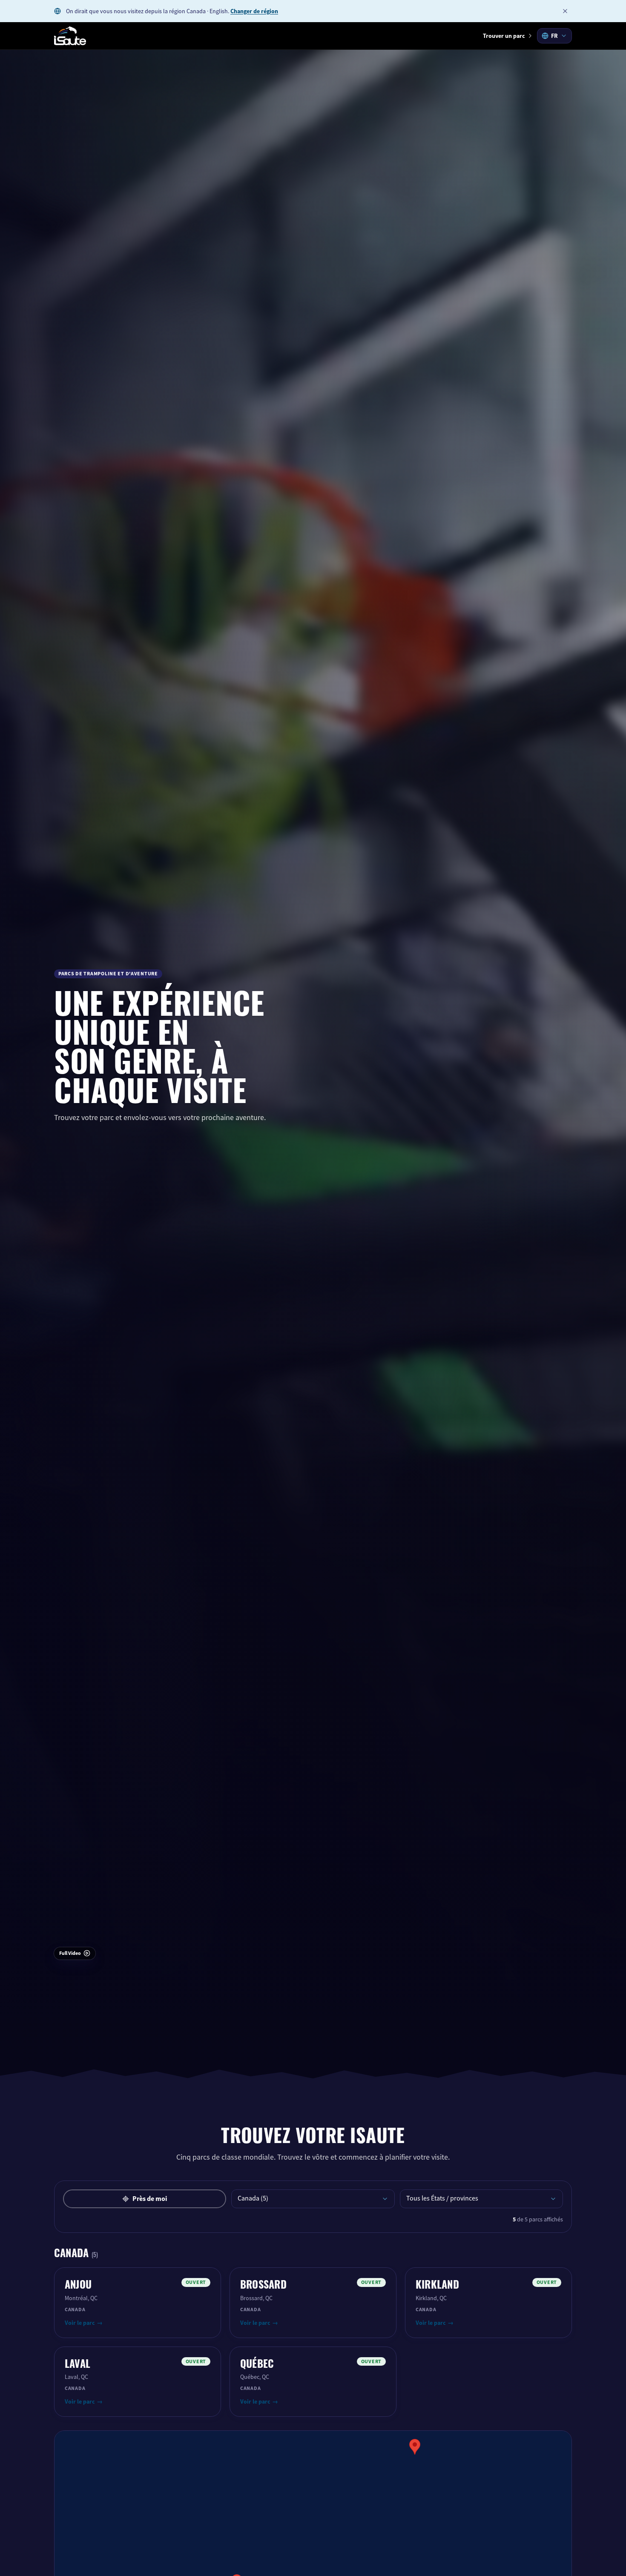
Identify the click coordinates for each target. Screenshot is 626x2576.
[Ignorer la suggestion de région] (565, 11)
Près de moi (150, 2199)
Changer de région (254, 11)
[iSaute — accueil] (70, 36)
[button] (415, 2447)
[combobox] (554, 36)
